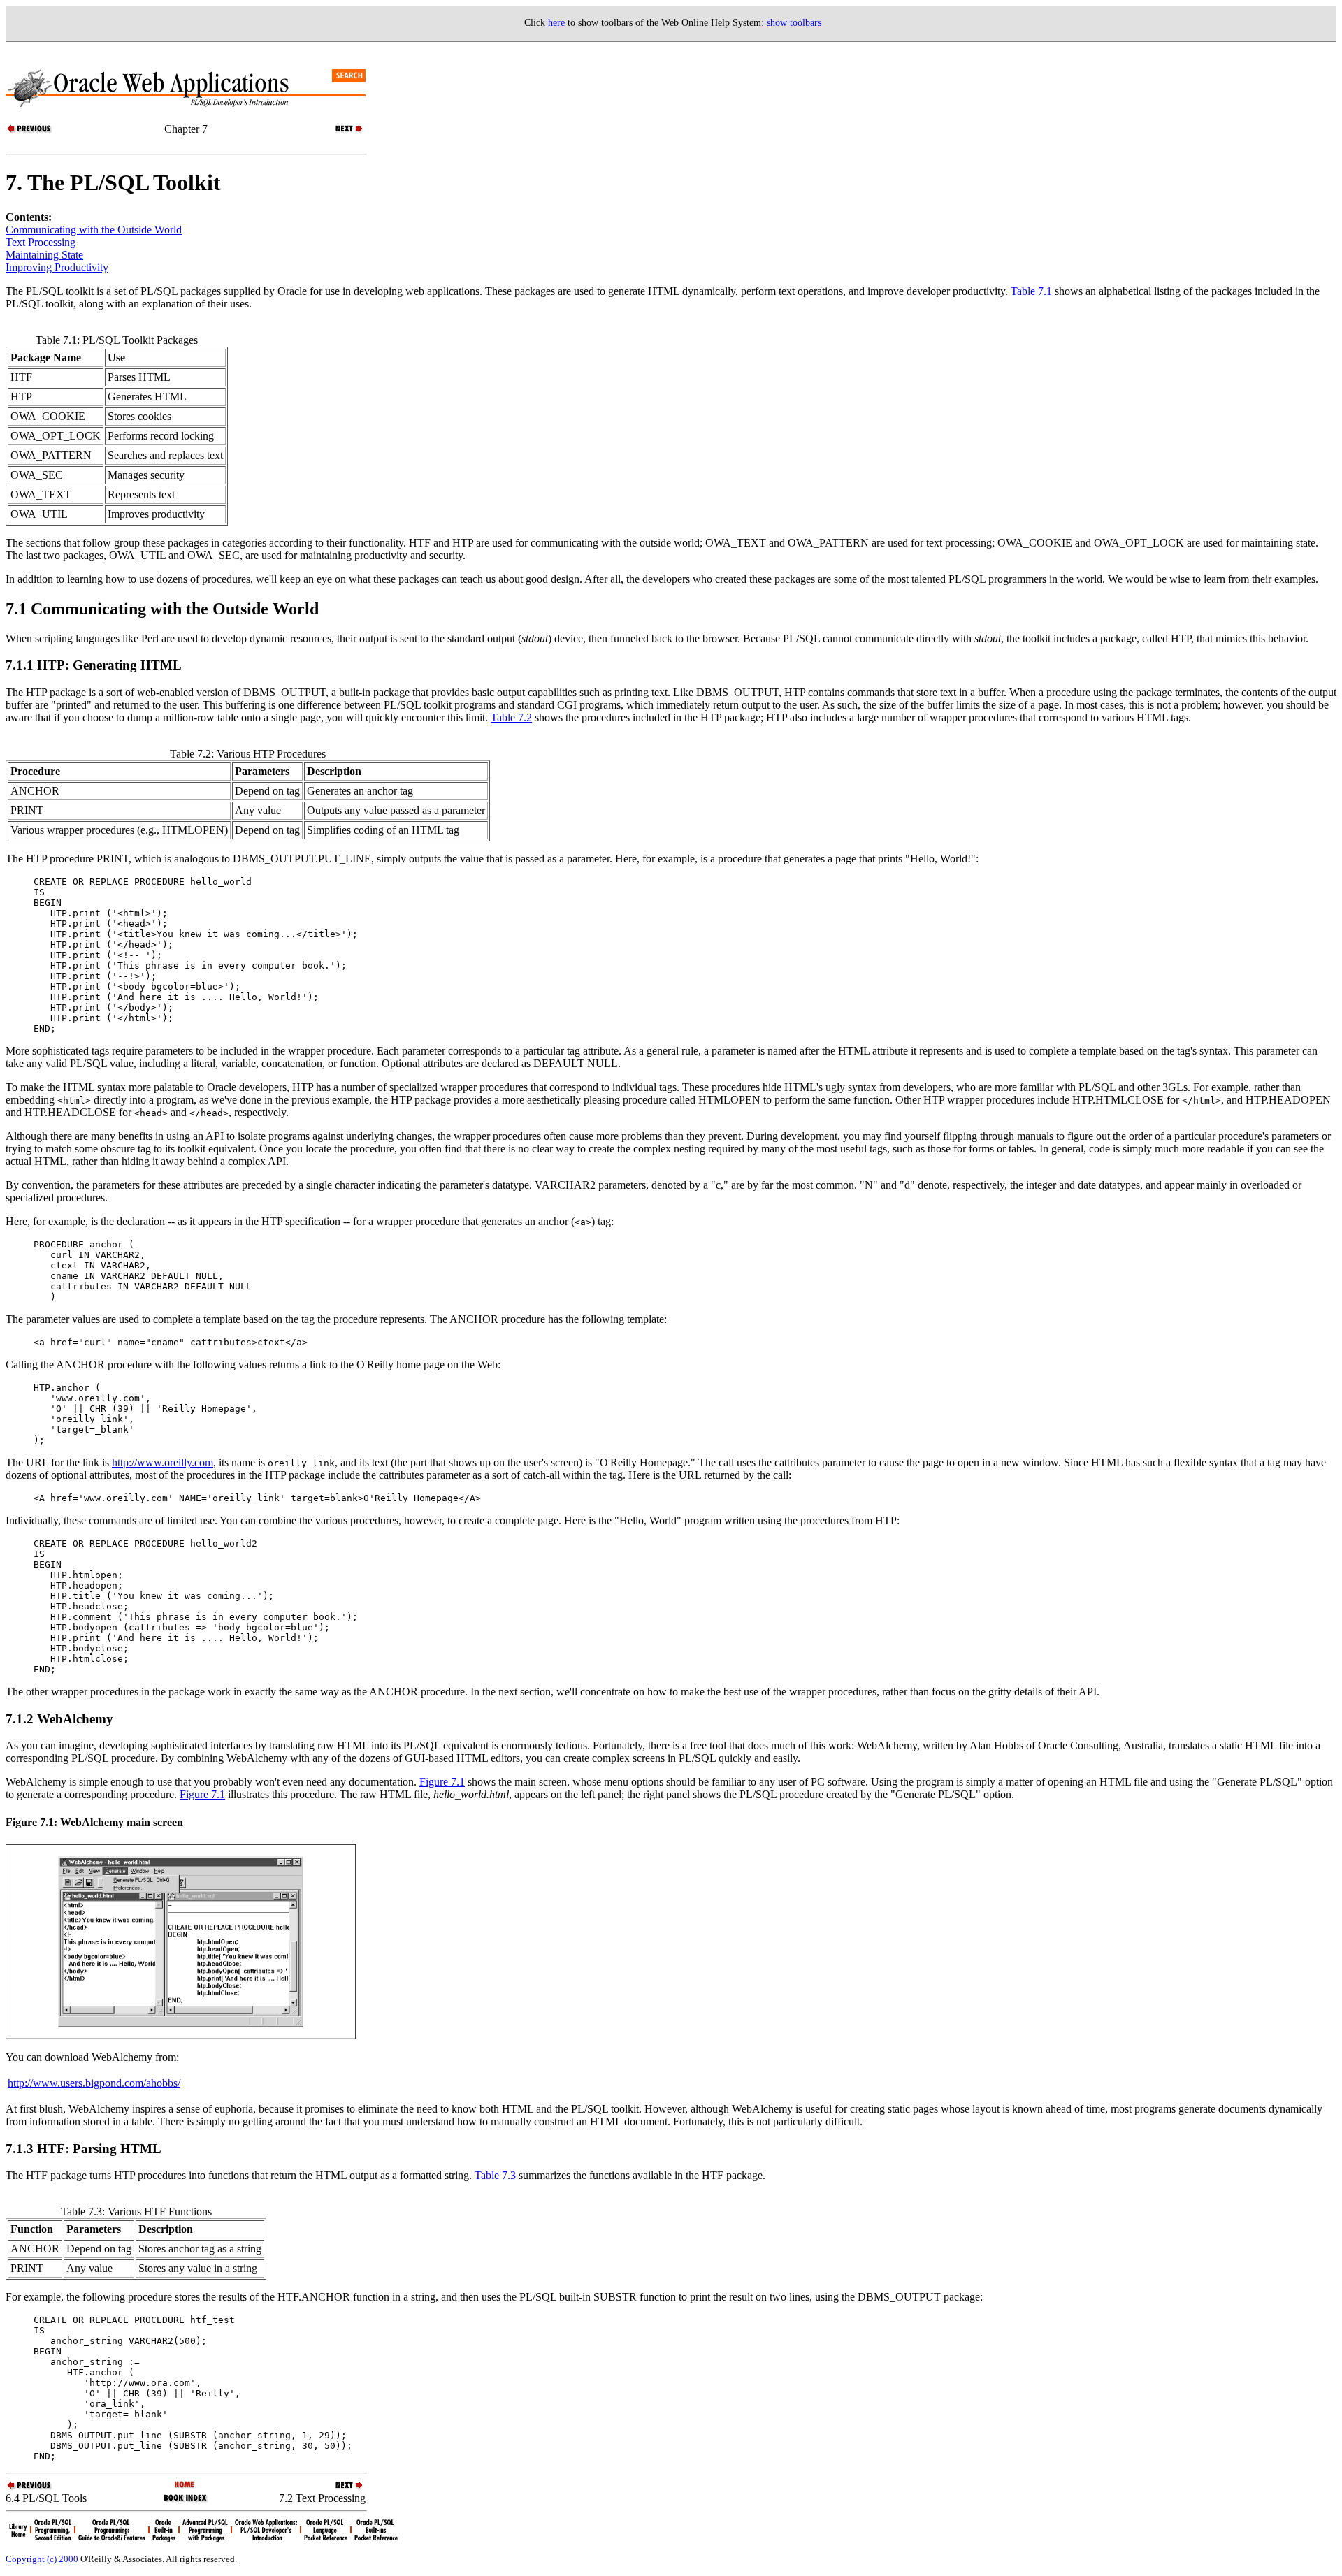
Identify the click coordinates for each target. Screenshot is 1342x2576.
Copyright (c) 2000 (42, 2559)
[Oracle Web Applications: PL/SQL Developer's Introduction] (186, 2485)
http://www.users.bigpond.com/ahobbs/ (94, 2083)
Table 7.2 (511, 717)
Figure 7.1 (442, 1782)
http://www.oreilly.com (163, 1462)
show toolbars (794, 23)
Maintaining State (44, 255)
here (556, 23)
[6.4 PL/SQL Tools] (30, 132)
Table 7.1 (1031, 291)
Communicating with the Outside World (94, 230)
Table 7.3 (495, 2175)
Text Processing (41, 242)
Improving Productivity (57, 267)
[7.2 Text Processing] (341, 132)
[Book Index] (186, 2501)
